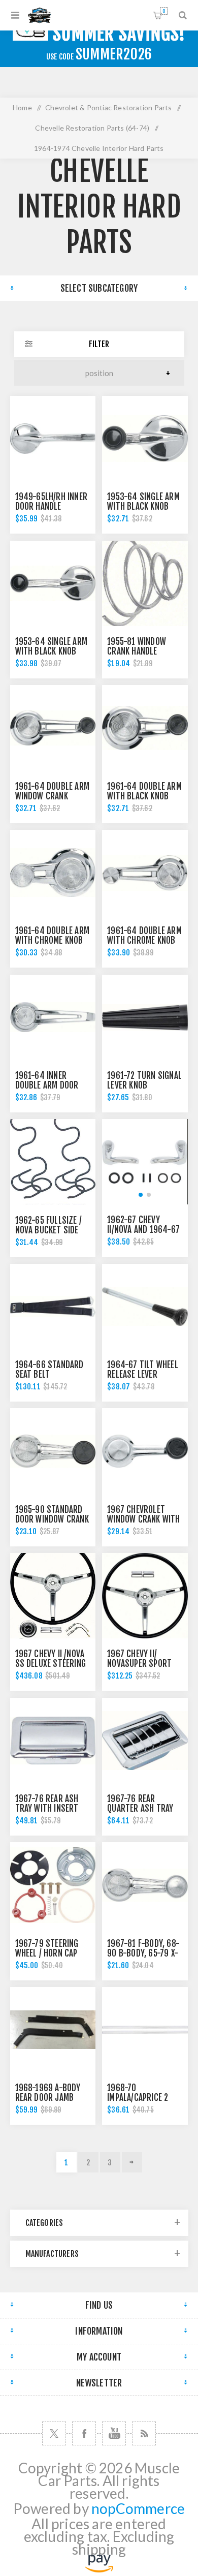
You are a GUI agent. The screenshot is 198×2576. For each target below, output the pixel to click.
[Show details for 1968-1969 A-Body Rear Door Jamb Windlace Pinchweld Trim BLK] (53, 2030)
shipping (99, 2549)
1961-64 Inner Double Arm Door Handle (47, 1085)
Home (22, 107)
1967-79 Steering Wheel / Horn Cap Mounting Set (47, 1953)
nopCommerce (138, 2509)
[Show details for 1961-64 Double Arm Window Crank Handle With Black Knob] (53, 728)
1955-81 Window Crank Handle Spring (137, 651)
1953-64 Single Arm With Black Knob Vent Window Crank (143, 506)
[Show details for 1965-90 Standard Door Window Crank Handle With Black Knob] (53, 1451)
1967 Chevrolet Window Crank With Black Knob (143, 1519)
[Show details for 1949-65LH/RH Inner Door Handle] (53, 439)
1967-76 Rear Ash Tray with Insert (47, 1804)
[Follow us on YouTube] (114, 2433)
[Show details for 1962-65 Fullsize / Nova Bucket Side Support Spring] (53, 1162)
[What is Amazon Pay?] (99, 2567)
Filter (99, 344)
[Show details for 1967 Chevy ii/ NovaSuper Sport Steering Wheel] (145, 1596)
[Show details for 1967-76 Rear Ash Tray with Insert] (53, 1741)
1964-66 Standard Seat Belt (49, 1370)
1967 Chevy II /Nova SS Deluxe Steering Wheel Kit (51, 1664)
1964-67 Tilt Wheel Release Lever (143, 1370)
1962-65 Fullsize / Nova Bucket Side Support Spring (49, 1230)
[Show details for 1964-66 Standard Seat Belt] (53, 1307)
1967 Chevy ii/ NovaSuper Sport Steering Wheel (139, 1664)
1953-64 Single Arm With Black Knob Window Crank (52, 651)
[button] (141, 1195)
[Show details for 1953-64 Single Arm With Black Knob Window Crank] (53, 583)
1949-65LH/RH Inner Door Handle (52, 502)
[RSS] (144, 2433)
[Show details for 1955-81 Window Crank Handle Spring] (145, 583)
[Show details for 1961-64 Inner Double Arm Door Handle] (53, 1017)
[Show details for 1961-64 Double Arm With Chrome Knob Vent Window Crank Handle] (53, 873)
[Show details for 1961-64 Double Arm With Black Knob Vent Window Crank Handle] (145, 728)
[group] (145, 1162)
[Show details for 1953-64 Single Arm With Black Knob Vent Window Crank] (145, 439)
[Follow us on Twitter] (54, 2433)
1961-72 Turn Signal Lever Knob (144, 1080)
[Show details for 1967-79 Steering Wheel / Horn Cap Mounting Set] (53, 1885)
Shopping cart (164, 11)
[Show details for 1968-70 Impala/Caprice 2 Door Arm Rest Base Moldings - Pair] (145, 2030)
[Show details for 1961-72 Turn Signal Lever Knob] (145, 1017)
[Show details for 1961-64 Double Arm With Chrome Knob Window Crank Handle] (145, 873)
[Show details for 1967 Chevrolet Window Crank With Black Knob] (145, 1451)
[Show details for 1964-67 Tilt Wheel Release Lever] (145, 1307)
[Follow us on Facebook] (84, 2433)
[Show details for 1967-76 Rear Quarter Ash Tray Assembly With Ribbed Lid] (145, 1741)
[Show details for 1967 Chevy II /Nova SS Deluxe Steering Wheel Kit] (53, 1596)
